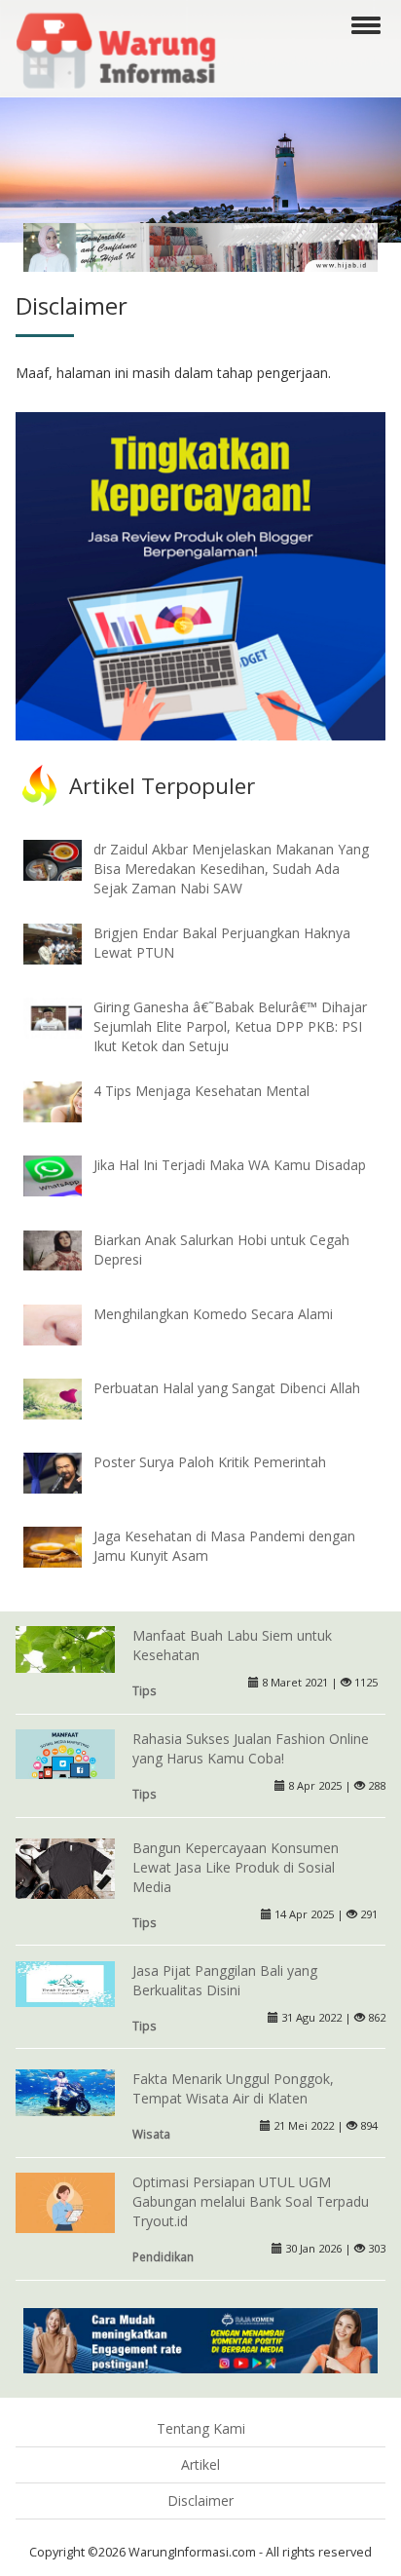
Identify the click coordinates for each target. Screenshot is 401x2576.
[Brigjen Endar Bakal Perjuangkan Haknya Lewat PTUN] (67, 943)
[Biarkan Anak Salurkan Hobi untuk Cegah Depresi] (67, 1249)
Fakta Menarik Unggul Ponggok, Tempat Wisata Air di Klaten (233, 2088)
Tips (145, 1690)
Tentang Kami (201, 2428)
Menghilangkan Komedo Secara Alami (213, 1314)
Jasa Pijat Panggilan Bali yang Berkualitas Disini (225, 1980)
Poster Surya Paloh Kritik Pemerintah (210, 1462)
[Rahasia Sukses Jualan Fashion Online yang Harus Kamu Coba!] (65, 1752)
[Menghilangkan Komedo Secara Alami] (67, 1323)
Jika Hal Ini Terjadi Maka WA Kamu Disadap (230, 1165)
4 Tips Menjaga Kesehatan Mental (201, 1091)
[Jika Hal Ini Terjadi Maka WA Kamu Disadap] (67, 1174)
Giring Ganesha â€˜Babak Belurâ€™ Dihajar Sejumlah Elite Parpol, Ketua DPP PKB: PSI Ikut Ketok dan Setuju (230, 1026)
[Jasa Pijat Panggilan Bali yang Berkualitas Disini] (65, 1982)
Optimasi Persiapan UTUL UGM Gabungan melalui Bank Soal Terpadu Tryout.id (251, 2201)
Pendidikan (163, 2256)
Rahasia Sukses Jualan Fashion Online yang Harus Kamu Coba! (251, 1748)
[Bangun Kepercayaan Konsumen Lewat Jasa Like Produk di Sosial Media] (65, 1870)
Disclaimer (200, 2500)
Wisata (151, 2134)
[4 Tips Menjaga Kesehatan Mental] (67, 1100)
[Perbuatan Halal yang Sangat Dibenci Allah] (67, 1398)
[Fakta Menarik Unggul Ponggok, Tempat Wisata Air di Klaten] (65, 2091)
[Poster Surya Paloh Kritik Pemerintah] (67, 1472)
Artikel (200, 2464)
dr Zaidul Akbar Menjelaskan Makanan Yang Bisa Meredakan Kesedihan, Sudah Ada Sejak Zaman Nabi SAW (231, 869)
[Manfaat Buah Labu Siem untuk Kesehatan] (65, 1648)
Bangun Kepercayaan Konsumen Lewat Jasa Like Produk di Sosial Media (236, 1867)
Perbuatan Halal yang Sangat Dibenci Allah (227, 1388)
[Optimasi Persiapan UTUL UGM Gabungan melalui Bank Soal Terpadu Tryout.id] (65, 2204)
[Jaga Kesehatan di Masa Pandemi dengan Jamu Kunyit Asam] (67, 1546)
